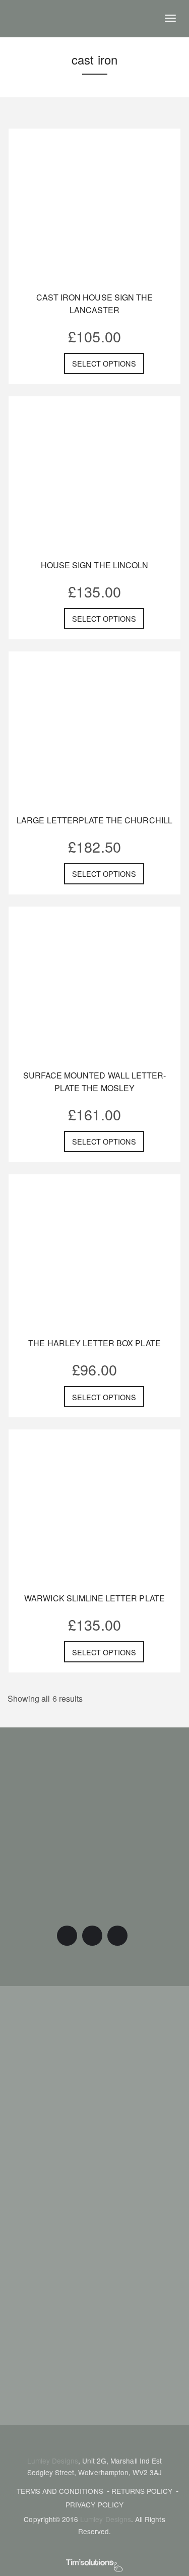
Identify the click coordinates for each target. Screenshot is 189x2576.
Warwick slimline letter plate (94, 1598)
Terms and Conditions (60, 2491)
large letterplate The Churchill (94, 820)
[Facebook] (67, 1936)
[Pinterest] (92, 1936)
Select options (104, 363)
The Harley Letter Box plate (94, 1343)
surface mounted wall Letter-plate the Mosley (94, 1082)
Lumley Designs (53, 2461)
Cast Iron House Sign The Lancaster (94, 304)
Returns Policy (142, 2491)
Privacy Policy (94, 2504)
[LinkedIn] (117, 1936)
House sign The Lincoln (94, 565)
